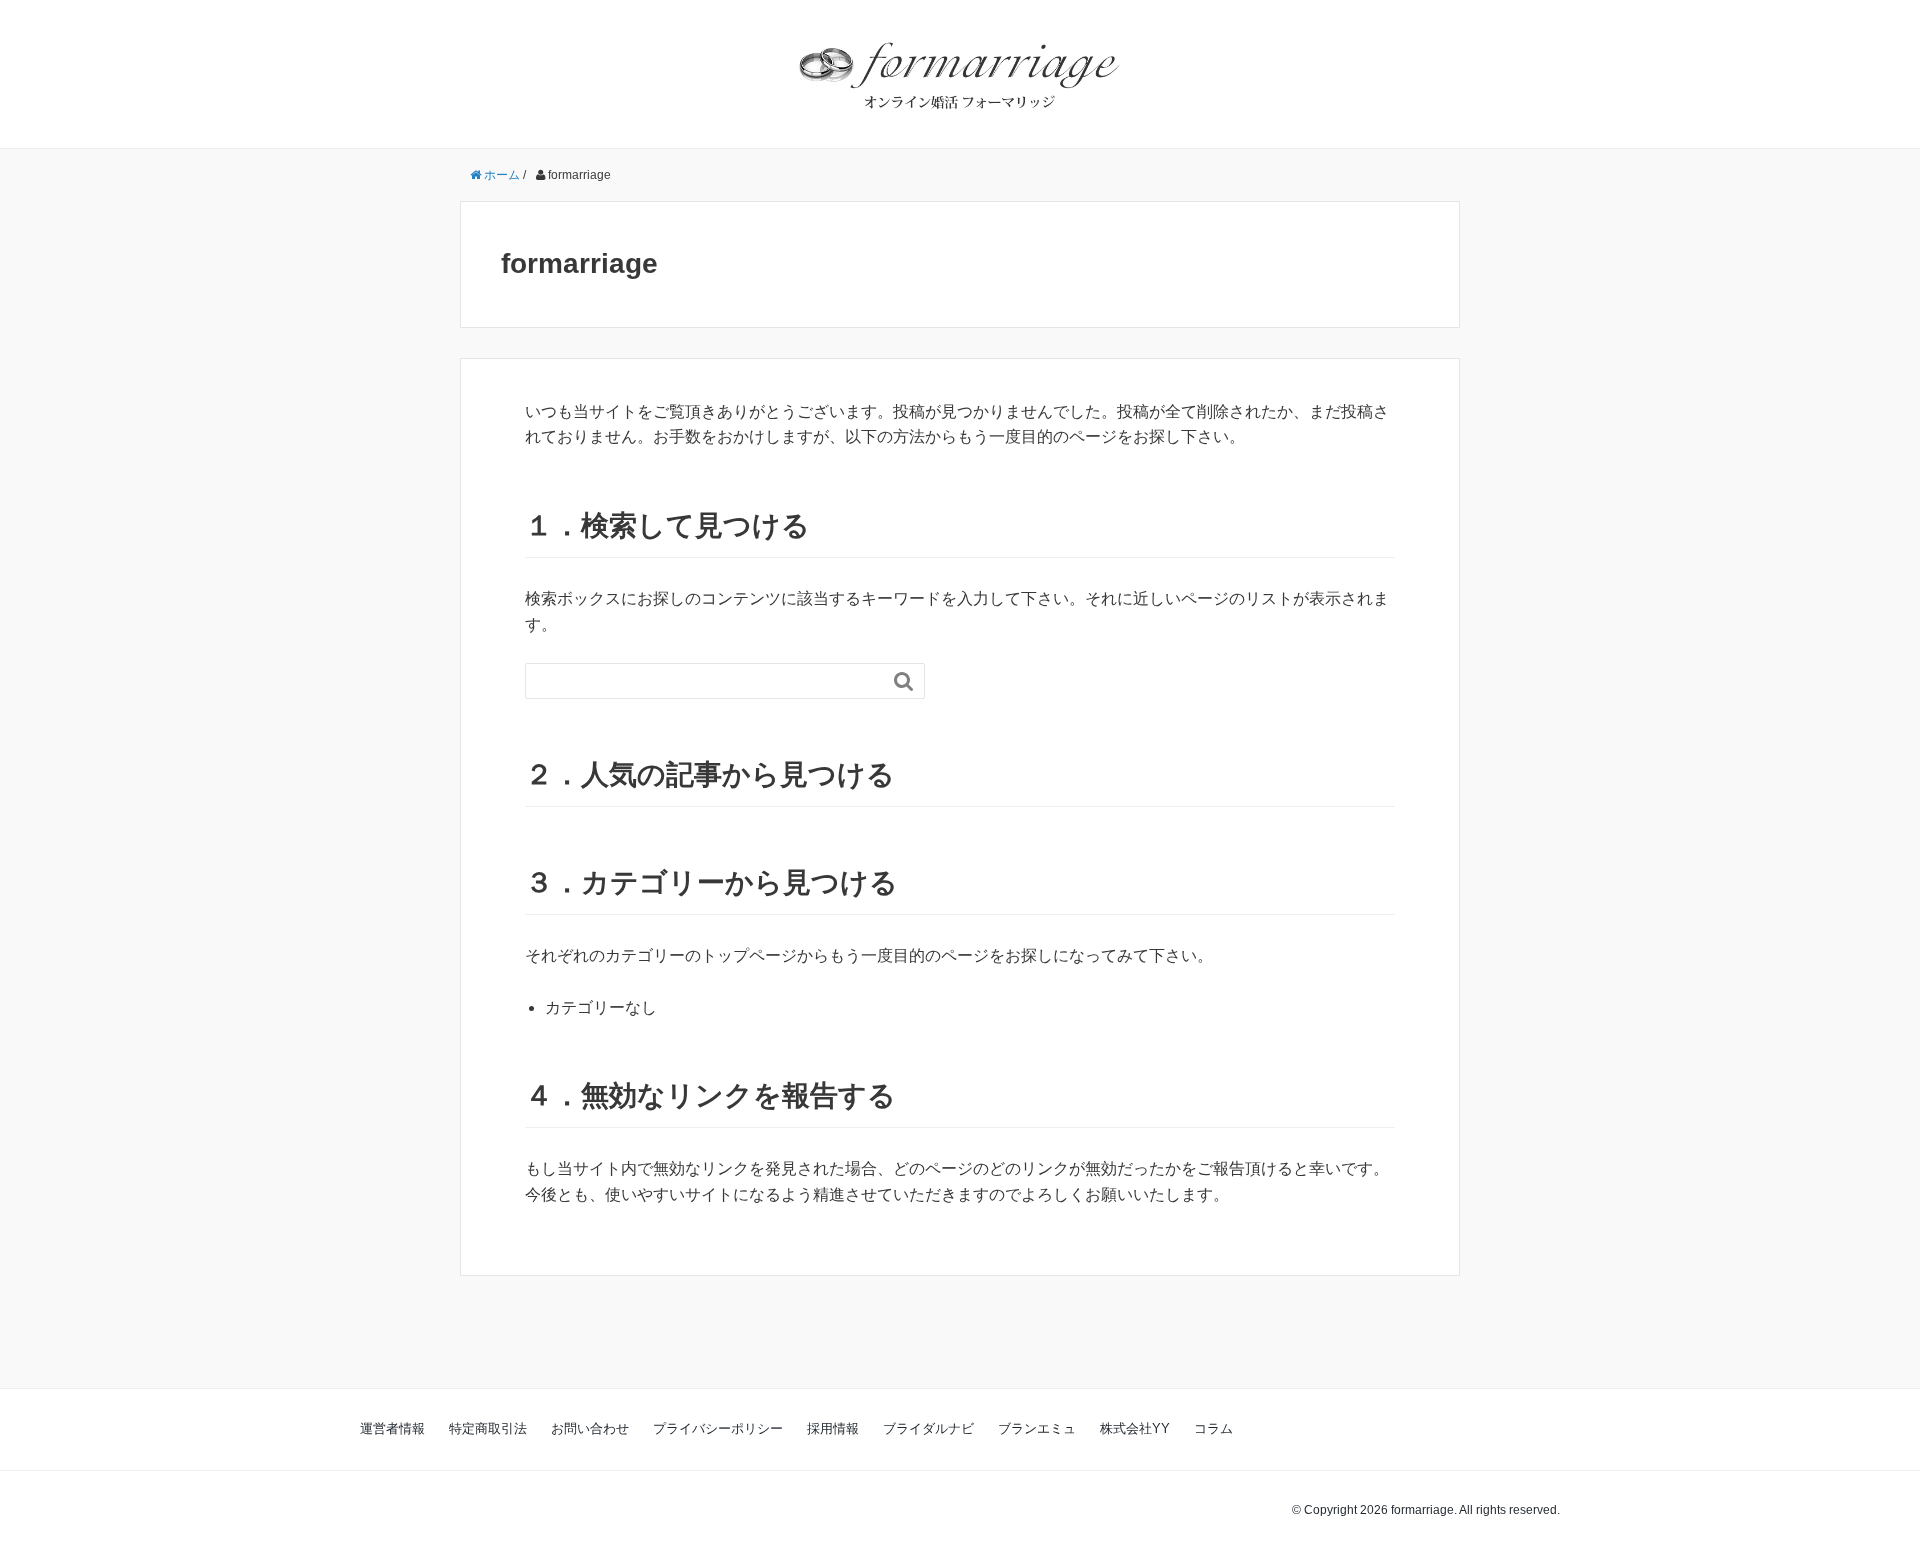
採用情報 (833, 1428)
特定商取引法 (488, 1428)
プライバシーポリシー (718, 1428)
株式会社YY (1135, 1428)
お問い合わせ (590, 1428)
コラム (1213, 1428)
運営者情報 (392, 1428)
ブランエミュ (1037, 1428)
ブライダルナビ (928, 1428)
